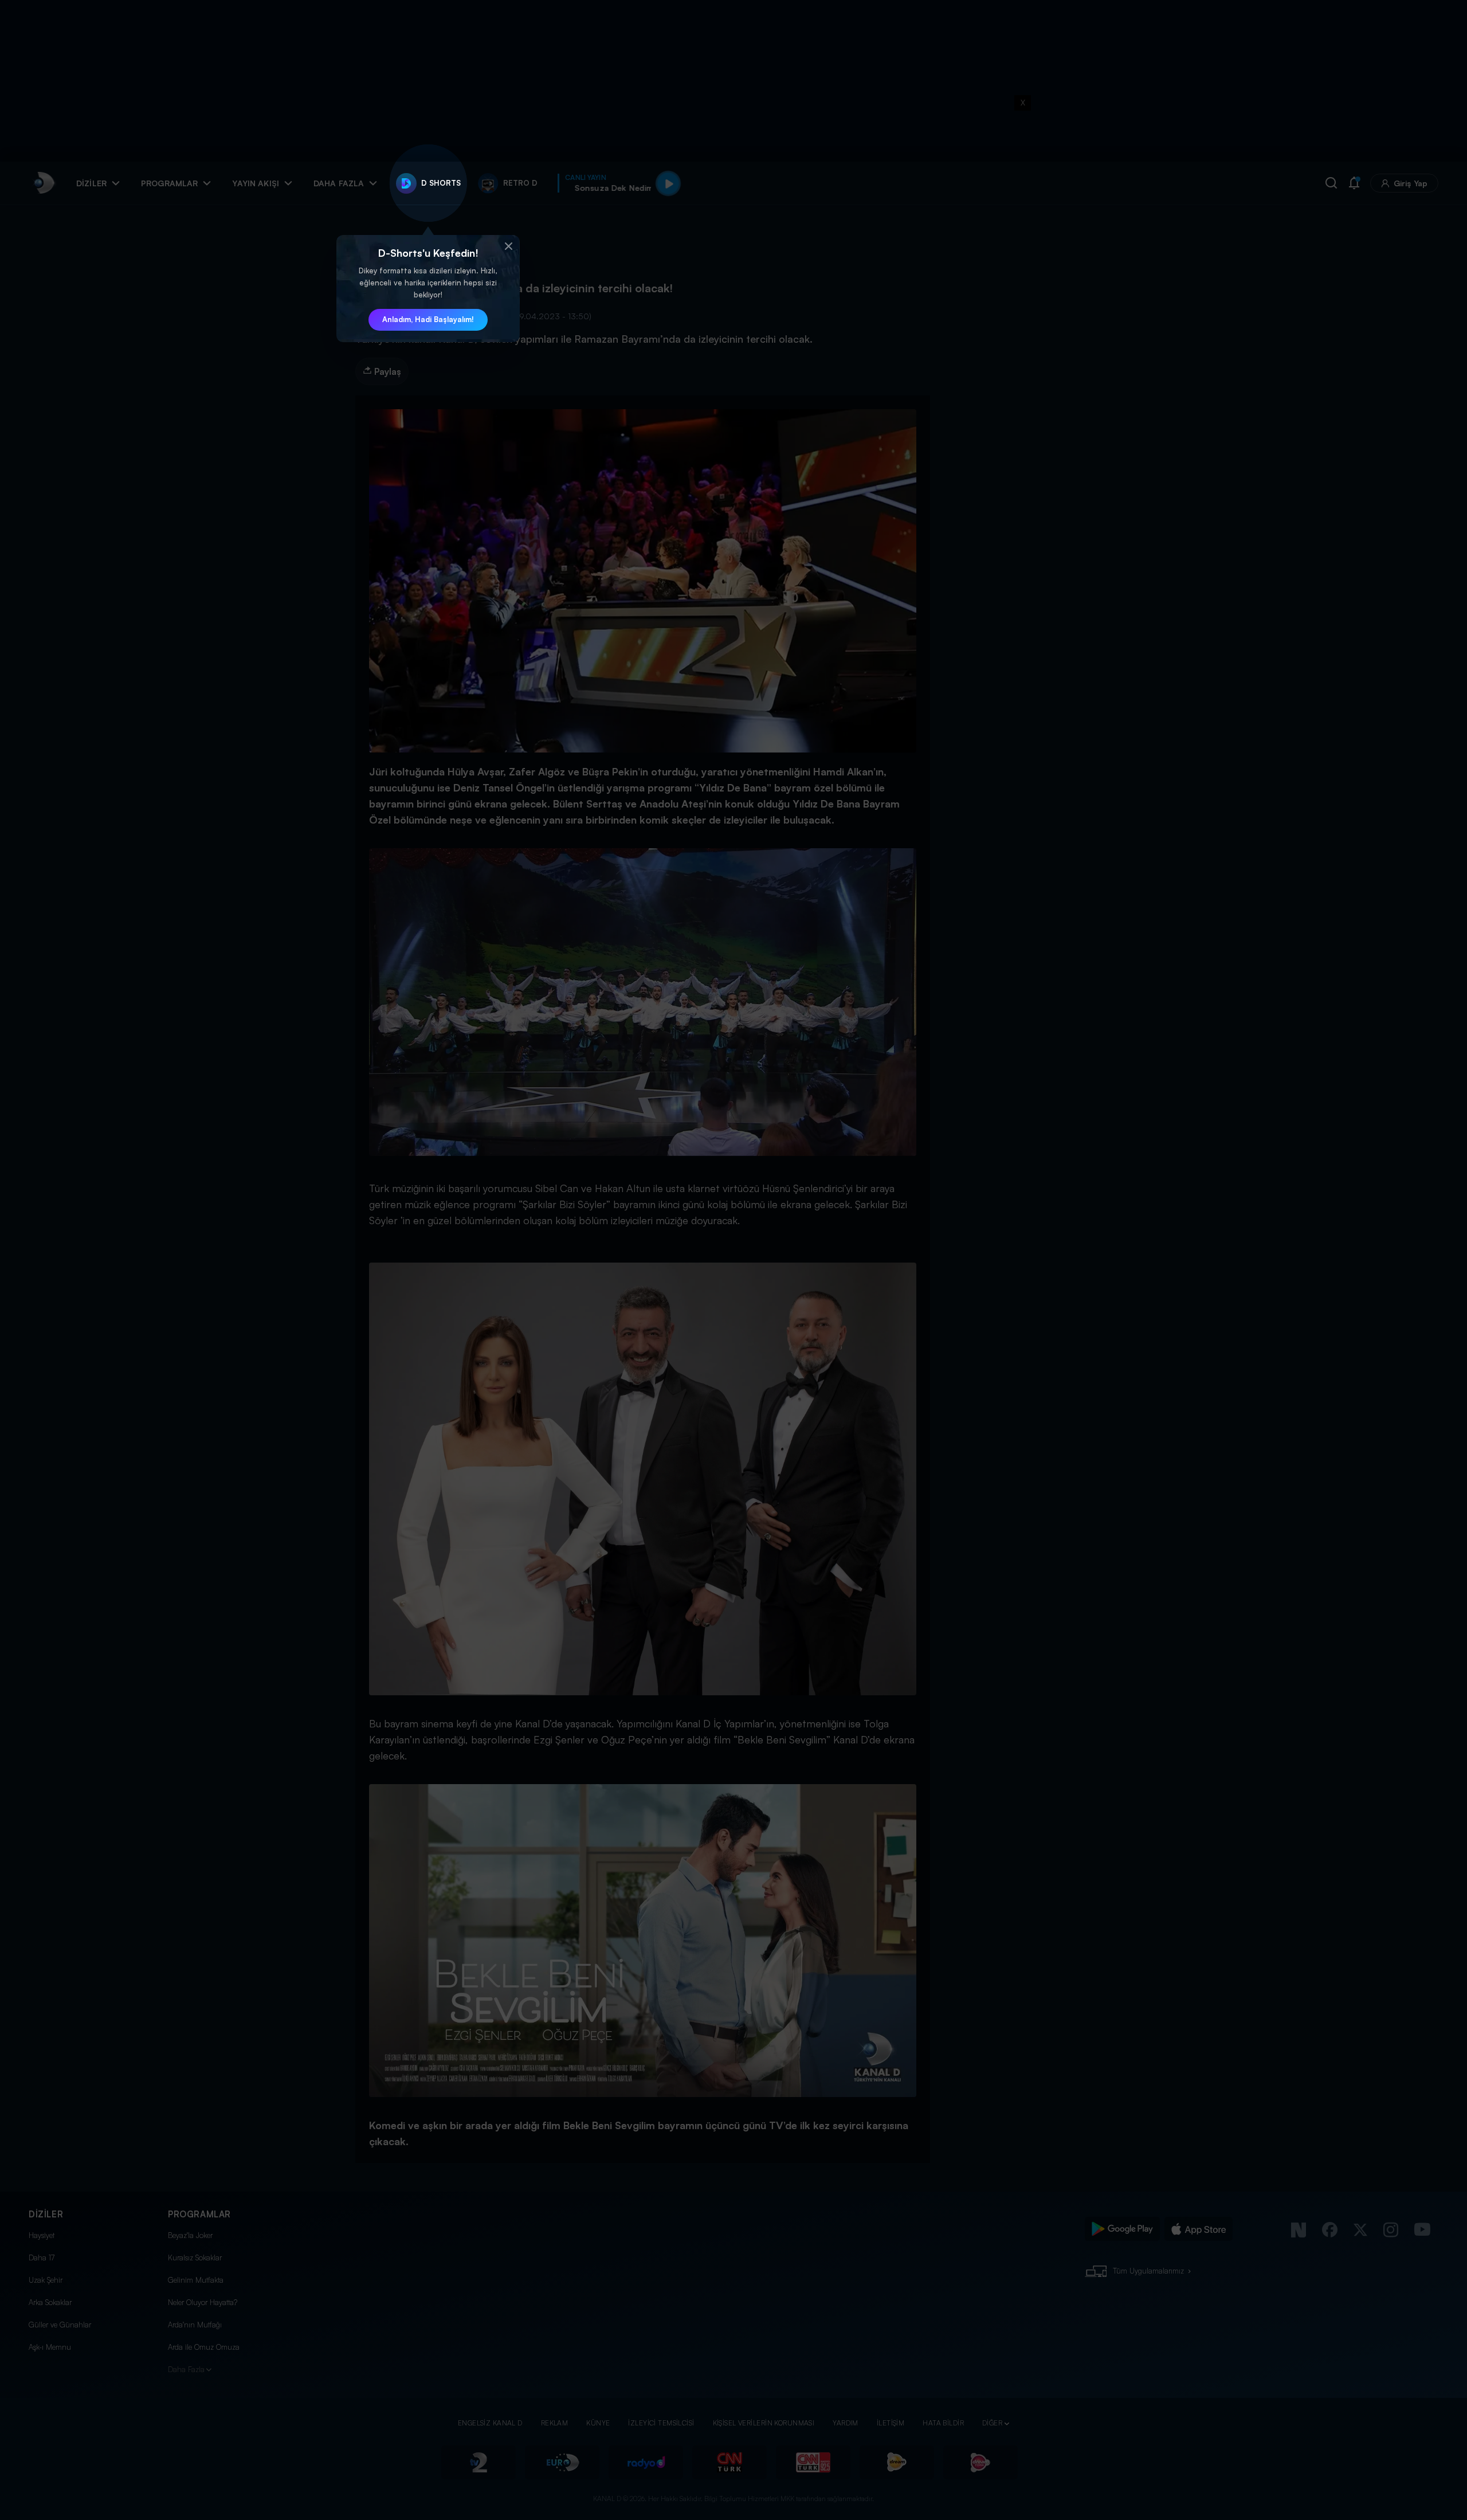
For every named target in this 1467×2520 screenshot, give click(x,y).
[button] (508, 246)
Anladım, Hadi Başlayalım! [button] (428, 319)
